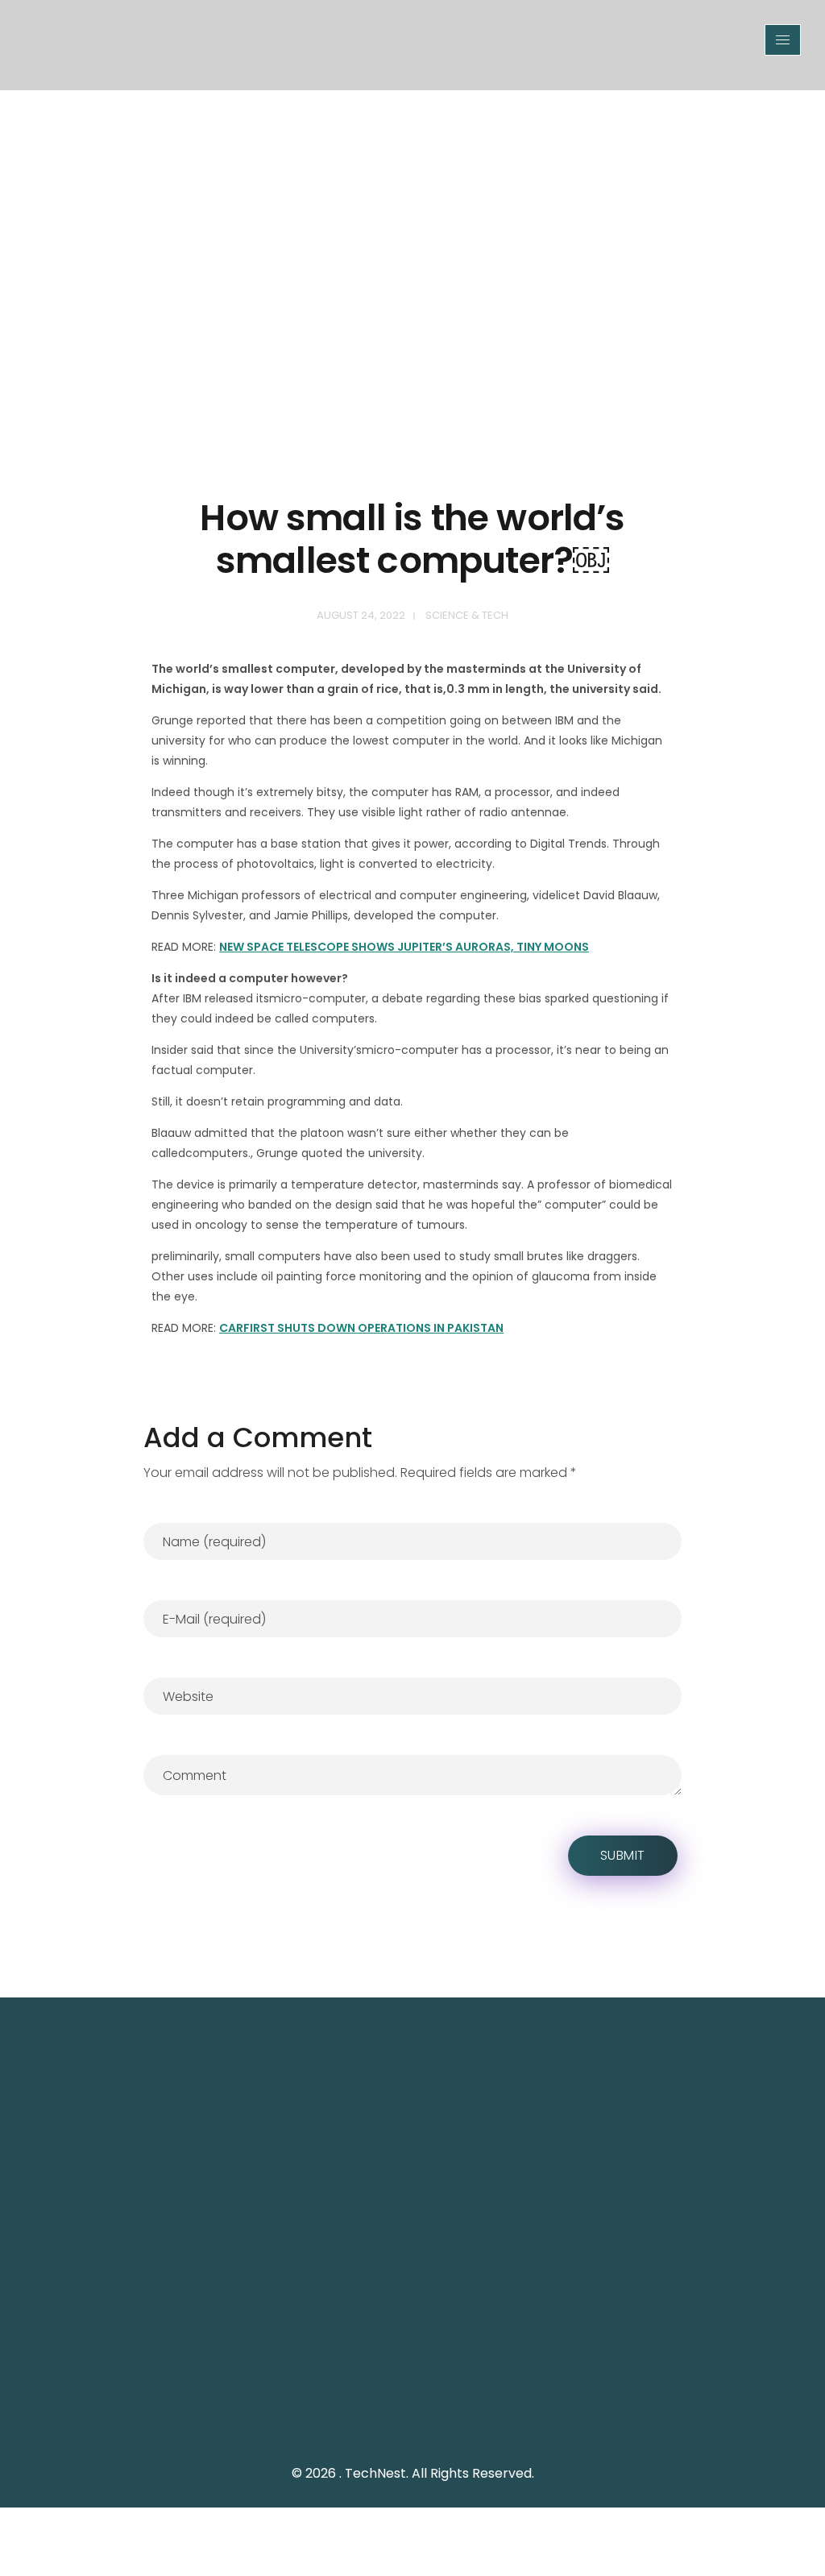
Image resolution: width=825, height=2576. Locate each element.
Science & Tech (467, 615)
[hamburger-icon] (783, 40)
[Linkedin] (509, 2420)
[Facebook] (437, 2420)
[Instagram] (473, 2420)
